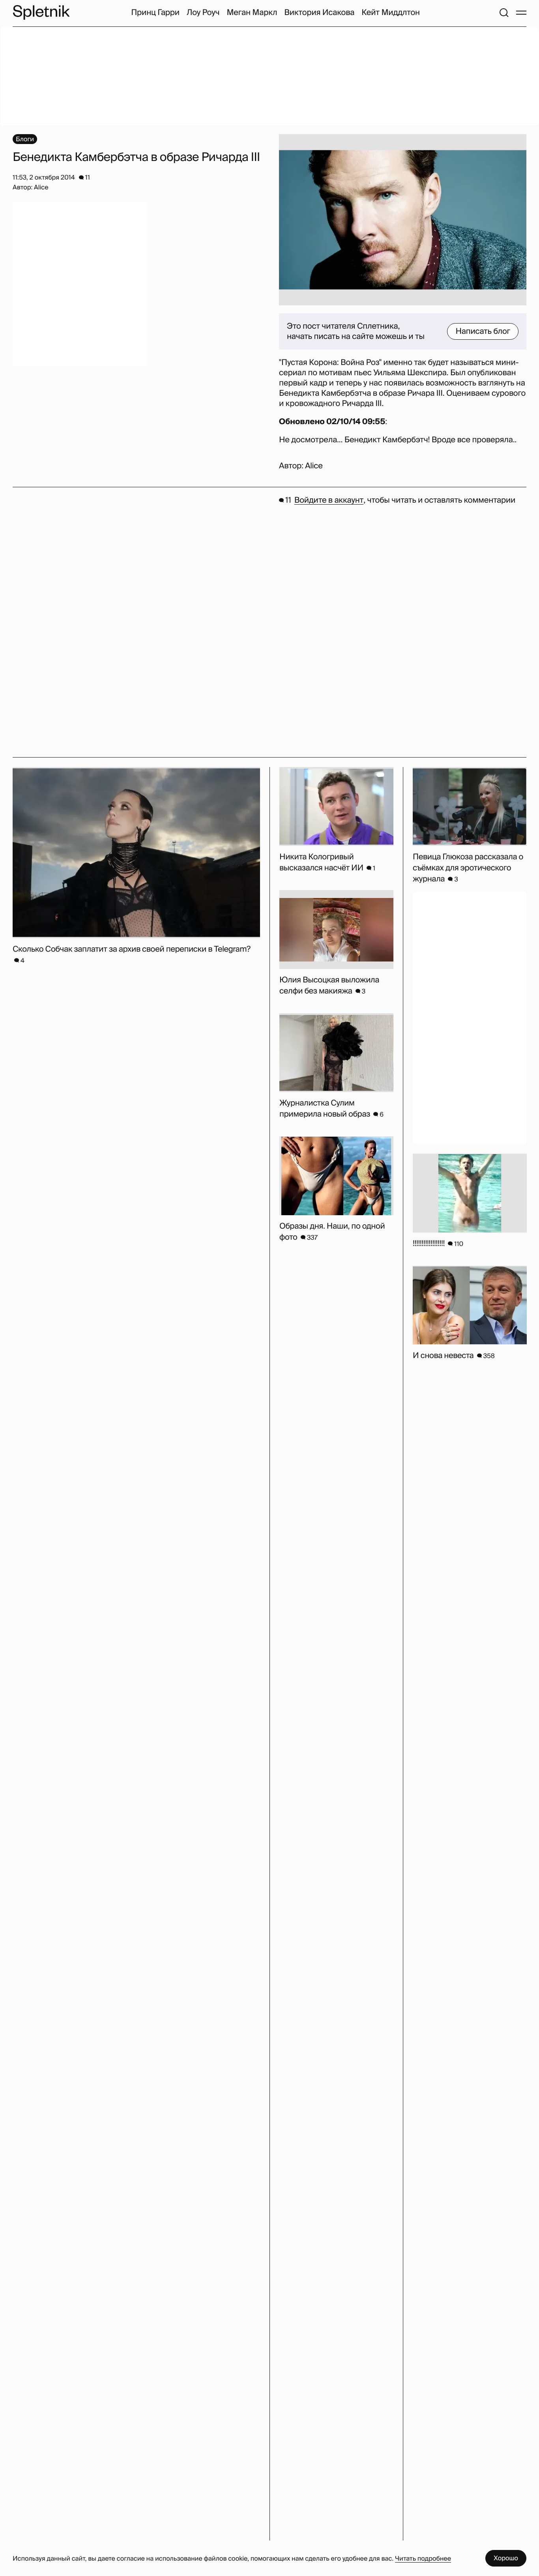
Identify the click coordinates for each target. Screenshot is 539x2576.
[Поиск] (504, 13)
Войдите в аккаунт (329, 500)
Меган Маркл (252, 13)
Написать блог (483, 331)
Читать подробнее (423, 2558)
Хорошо (506, 2558)
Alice (314, 466)
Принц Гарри (155, 13)
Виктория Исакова (319, 13)
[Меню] (521, 13)
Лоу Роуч (203, 13)
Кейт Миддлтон (391, 13)
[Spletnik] (41, 12)
